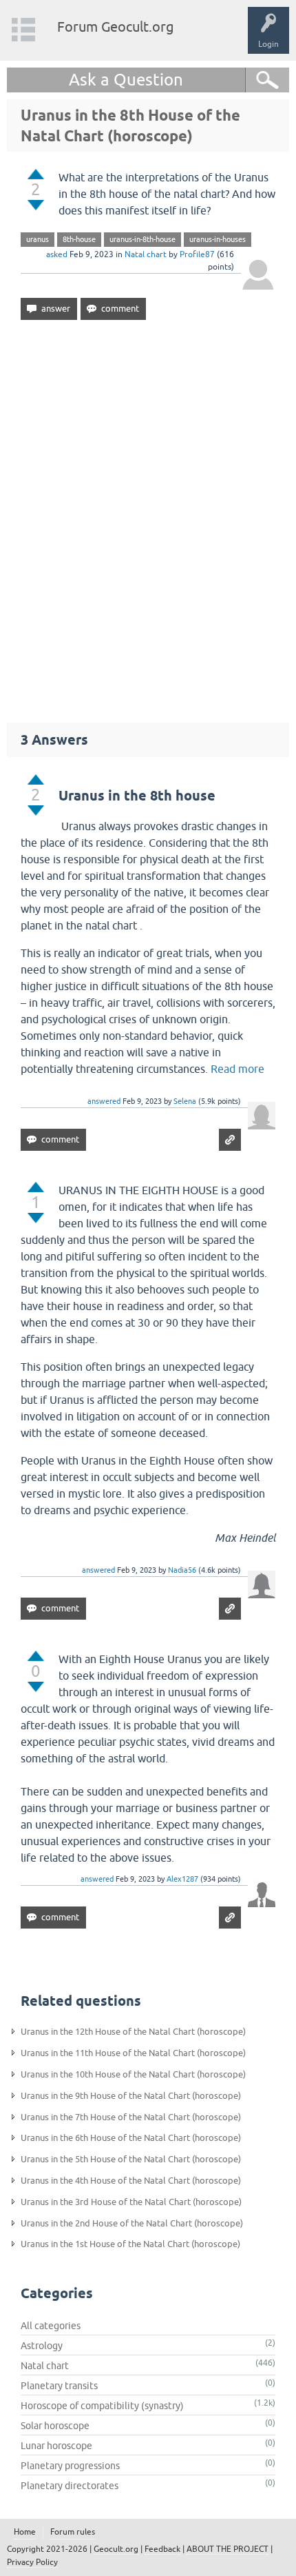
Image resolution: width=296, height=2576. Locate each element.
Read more (237, 1069)
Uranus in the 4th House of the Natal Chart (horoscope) (131, 2181)
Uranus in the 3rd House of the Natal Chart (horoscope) (131, 2202)
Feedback (162, 2549)
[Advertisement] (148, 515)
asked (57, 254)
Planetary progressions (70, 2466)
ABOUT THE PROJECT (228, 2549)
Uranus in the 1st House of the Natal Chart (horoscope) (130, 2244)
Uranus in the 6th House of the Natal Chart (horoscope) (131, 2138)
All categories (51, 2326)
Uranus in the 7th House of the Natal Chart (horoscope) (131, 2117)
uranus (38, 239)
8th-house (79, 239)
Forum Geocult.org (116, 27)
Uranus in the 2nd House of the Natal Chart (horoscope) (132, 2223)
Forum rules (73, 2532)
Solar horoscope (55, 2426)
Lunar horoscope (56, 2446)
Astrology (42, 2346)
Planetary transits (59, 2386)
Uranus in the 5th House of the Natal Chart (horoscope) (131, 2159)
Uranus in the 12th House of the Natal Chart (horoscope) (133, 2032)
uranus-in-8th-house (142, 239)
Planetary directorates (70, 2486)
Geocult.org (116, 2549)
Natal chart (146, 254)
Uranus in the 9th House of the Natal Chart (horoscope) (131, 2096)
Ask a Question (126, 80)
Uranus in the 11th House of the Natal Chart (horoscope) (133, 2053)
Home (25, 2532)
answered (104, 1101)
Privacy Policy (32, 2562)
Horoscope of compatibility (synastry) (102, 2406)
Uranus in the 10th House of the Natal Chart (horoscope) (133, 2074)
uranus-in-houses (218, 239)
